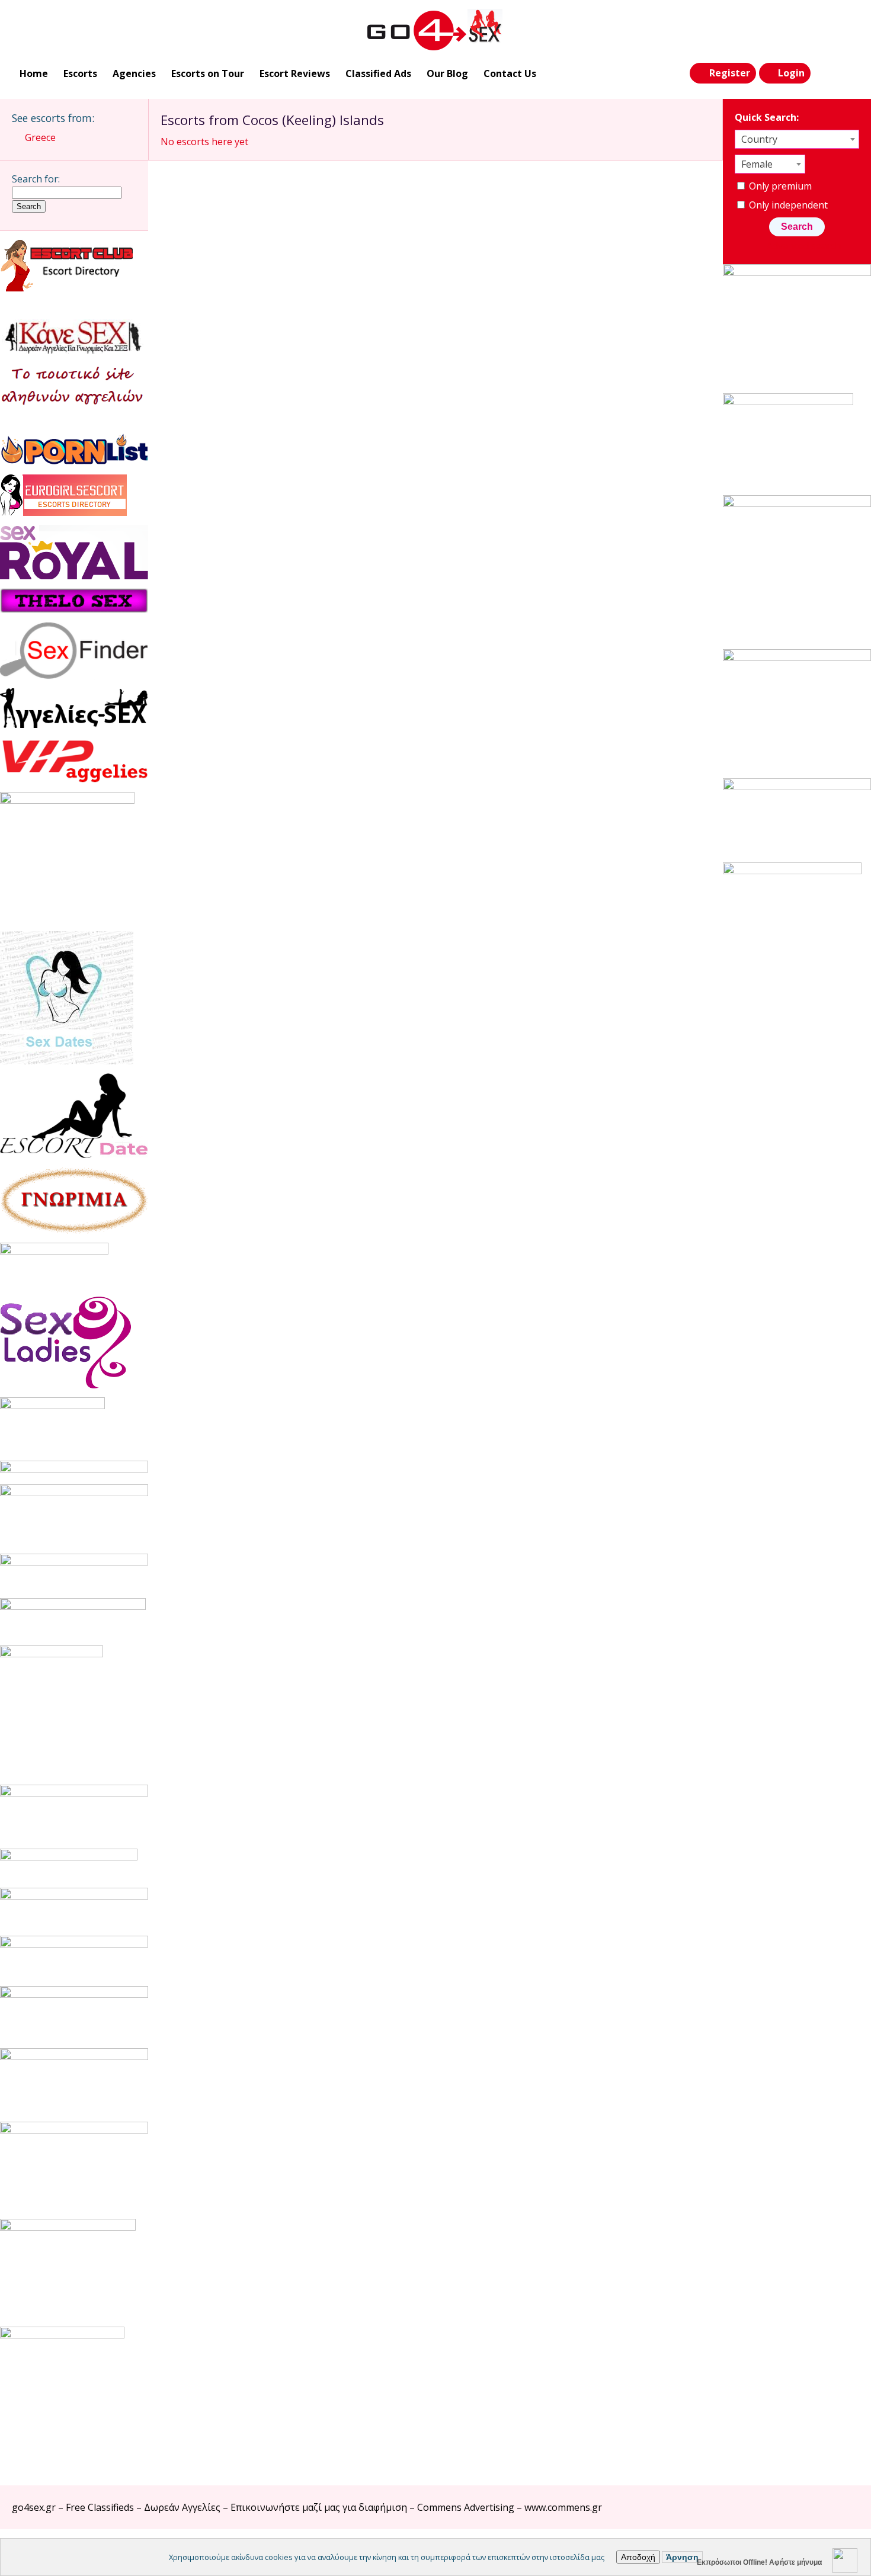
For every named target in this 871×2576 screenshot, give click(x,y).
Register (730, 73)
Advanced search (803, 246)
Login (791, 73)
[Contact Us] (848, 73)
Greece (40, 137)
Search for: (36, 179)
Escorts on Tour (208, 73)
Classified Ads (378, 73)
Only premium (779, 186)
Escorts (80, 73)
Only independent (787, 205)
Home (34, 73)
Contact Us (510, 73)
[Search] (824, 73)
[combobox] (797, 139)
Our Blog (447, 73)
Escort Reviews (295, 73)
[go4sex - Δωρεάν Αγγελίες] (435, 30)
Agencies (134, 73)
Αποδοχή (638, 2557)
